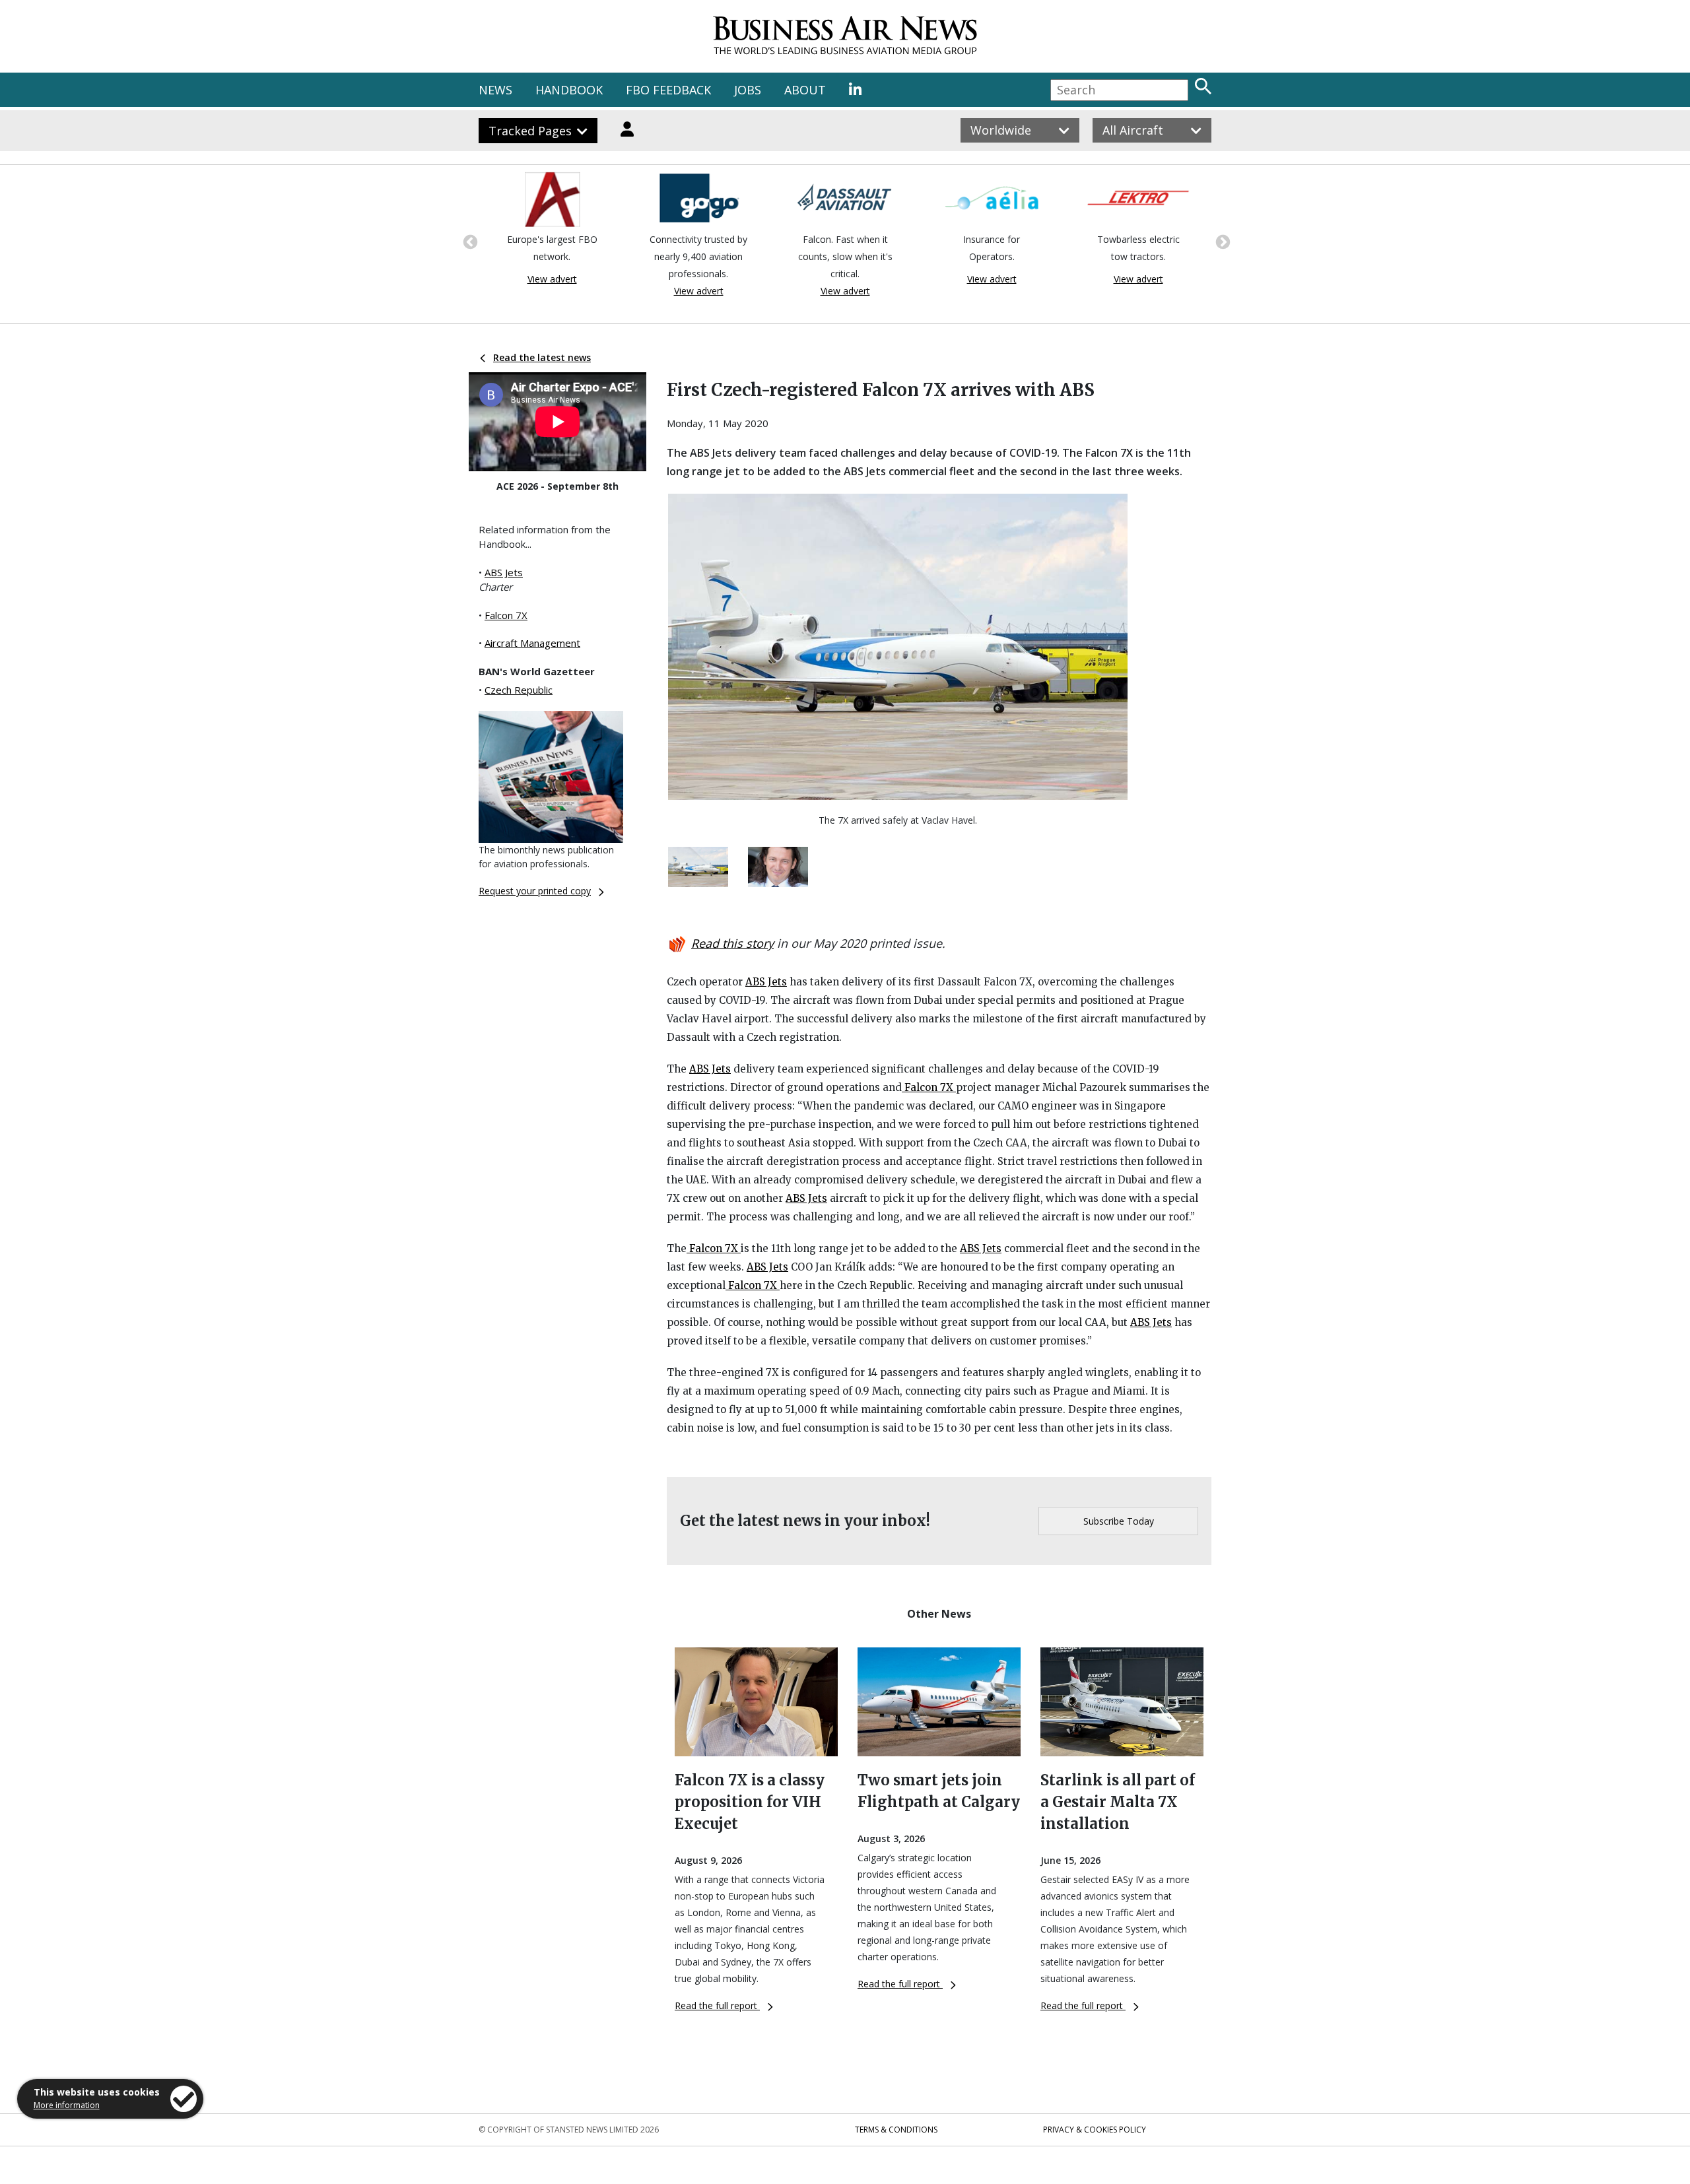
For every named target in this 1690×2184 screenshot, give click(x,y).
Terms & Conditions (896, 2130)
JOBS (748, 90)
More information (67, 2105)
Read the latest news (542, 357)
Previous (469, 241)
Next (1221, 241)
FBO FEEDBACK (668, 90)
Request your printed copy (535, 891)
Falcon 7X (506, 615)
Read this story (732, 943)
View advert (552, 279)
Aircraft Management (532, 643)
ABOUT (805, 90)
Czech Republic (519, 690)
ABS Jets (504, 572)
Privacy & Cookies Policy (1095, 2130)
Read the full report (717, 2005)
